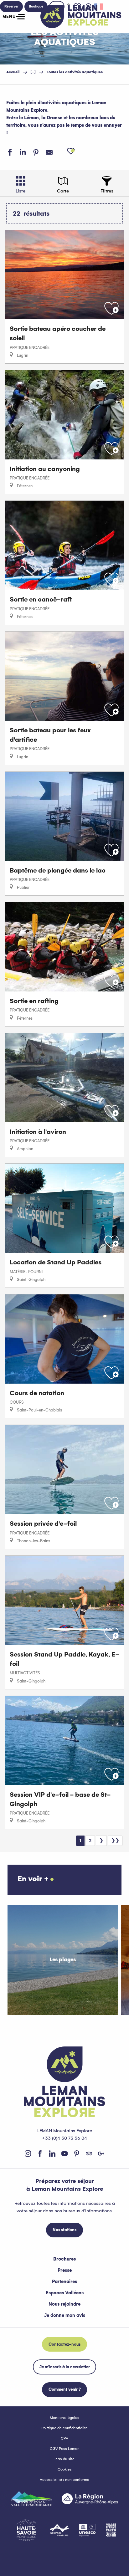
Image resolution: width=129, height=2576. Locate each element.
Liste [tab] (21, 191)
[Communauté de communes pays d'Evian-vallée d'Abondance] (32, 2499)
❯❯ (115, 1841)
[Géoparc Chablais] (59, 2530)
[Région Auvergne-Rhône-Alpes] (90, 2499)
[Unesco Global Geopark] (87, 2530)
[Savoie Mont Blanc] (26, 2530)
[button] (71, 151)
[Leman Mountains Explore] (81, 16)
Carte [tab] (63, 191)
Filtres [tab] (107, 191)
